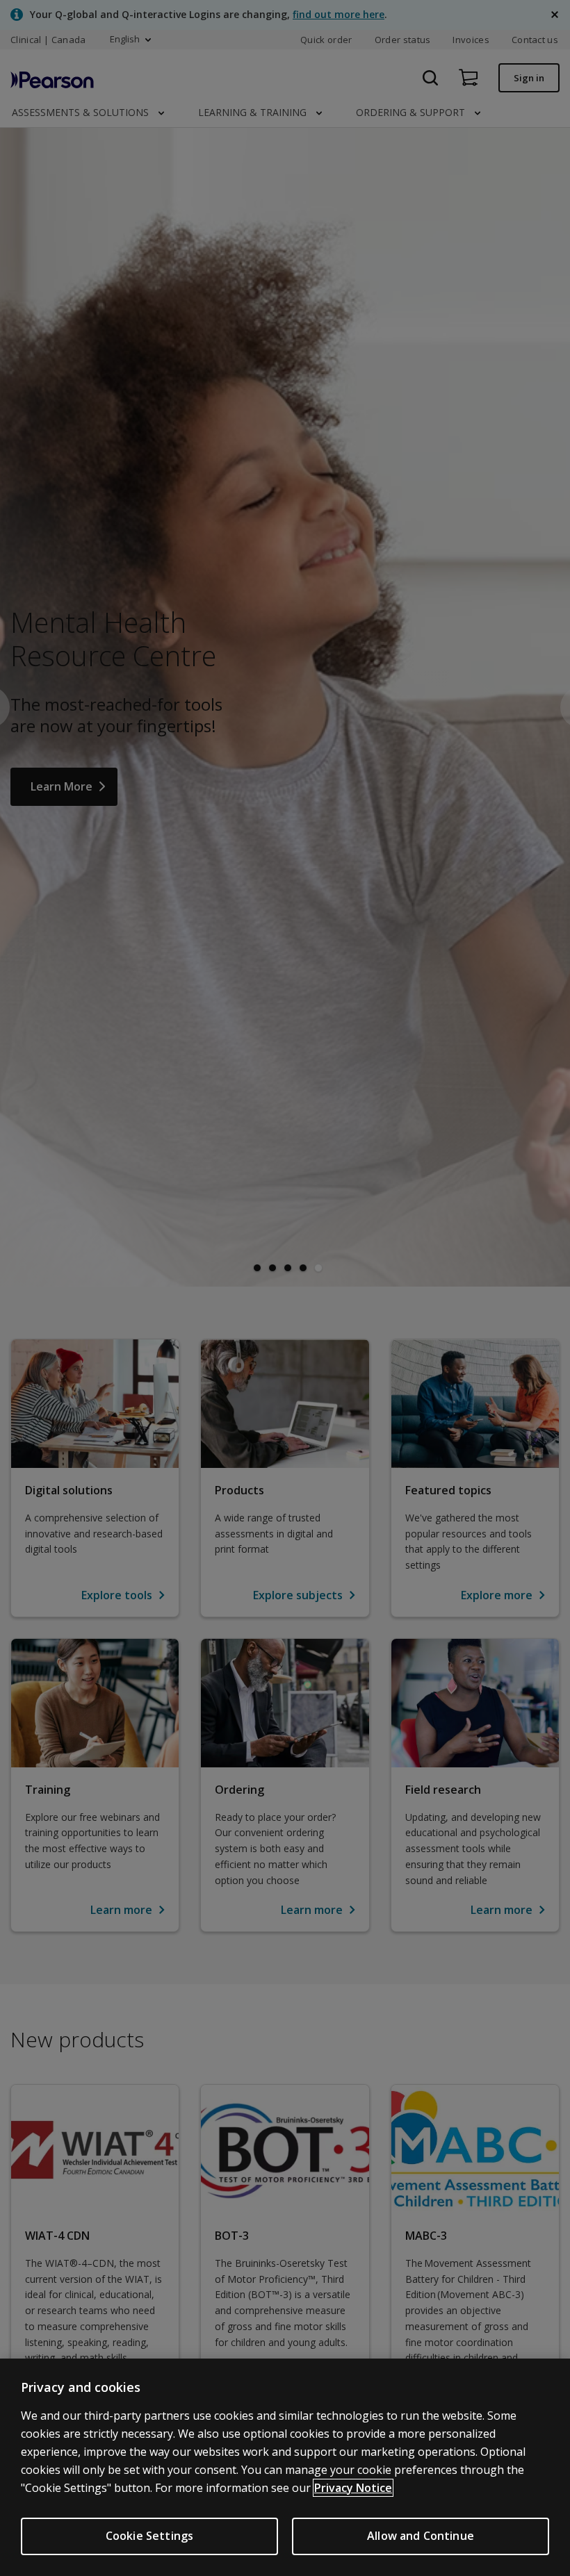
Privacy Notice (353, 2488)
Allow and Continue (421, 2536)
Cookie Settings (149, 2536)
